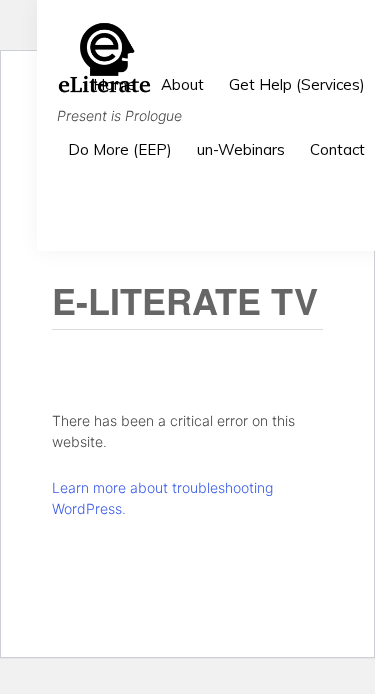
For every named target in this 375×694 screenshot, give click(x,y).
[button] (365, 207)
